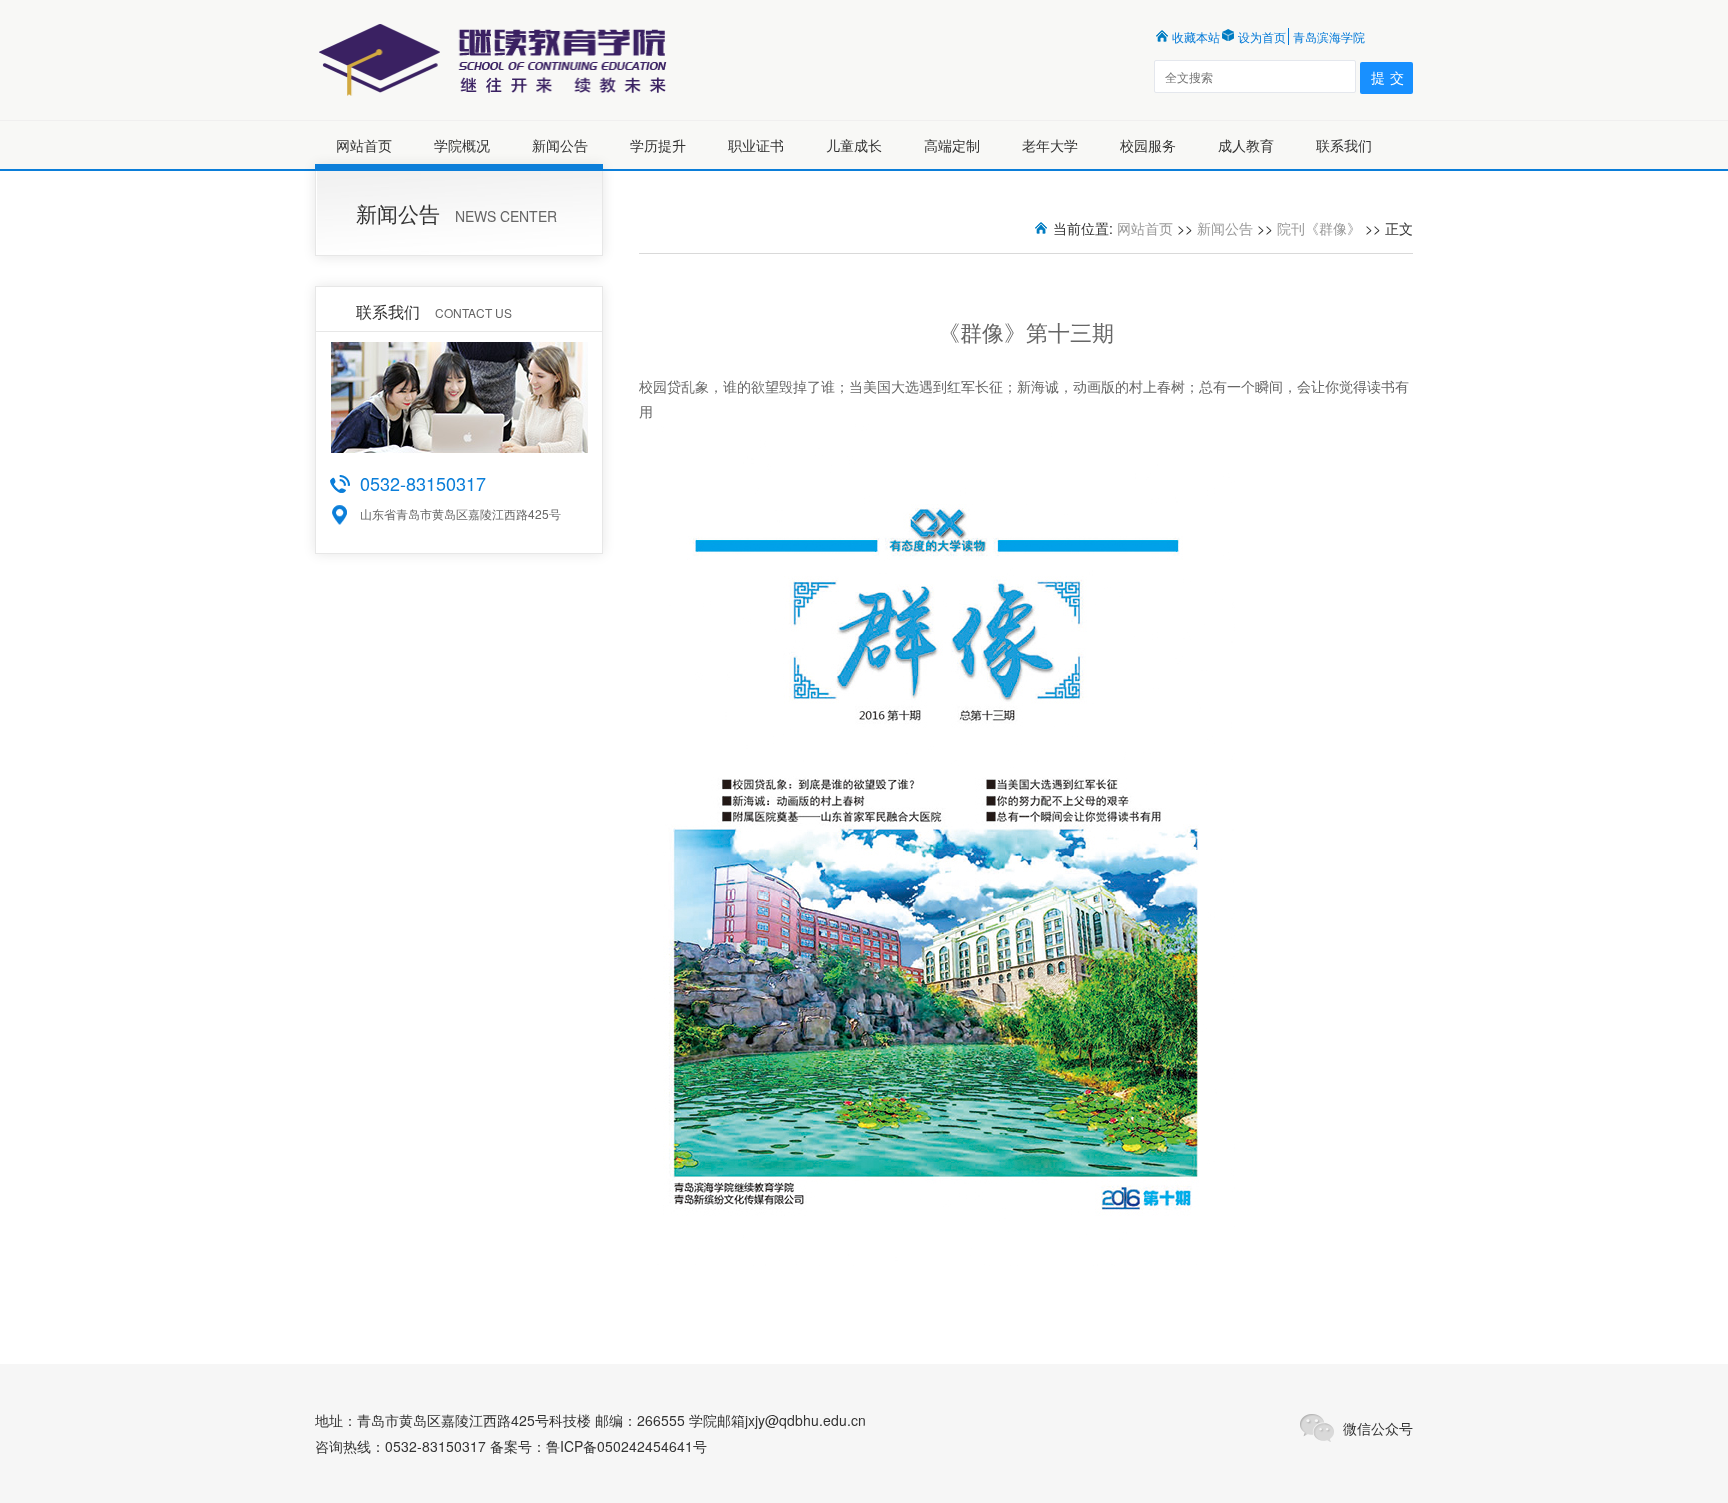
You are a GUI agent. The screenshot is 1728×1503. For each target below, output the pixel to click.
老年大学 (1050, 145)
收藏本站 (1196, 36)
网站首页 (364, 145)
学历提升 (658, 145)
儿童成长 (854, 145)
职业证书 (756, 145)
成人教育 (1246, 145)
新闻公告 (560, 145)
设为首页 (1262, 36)
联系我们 (1344, 145)
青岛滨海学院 (1329, 36)
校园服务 (1148, 145)
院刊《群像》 (1319, 228)
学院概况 (462, 145)
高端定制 (952, 145)
